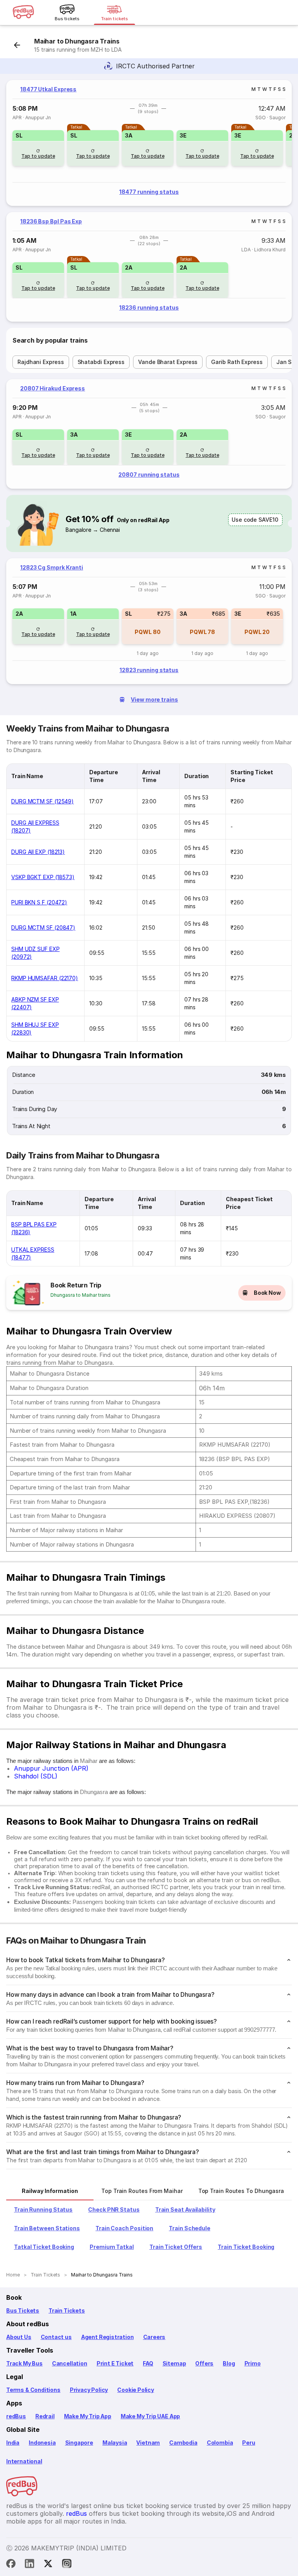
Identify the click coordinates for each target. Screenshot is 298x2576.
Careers (154, 2337)
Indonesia (42, 2443)
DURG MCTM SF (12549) (42, 801)
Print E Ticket (115, 2363)
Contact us (56, 2337)
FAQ (148, 2363)
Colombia (220, 2443)
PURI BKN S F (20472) (39, 902)
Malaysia (115, 2443)
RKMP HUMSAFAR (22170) (45, 978)
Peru (249, 2443)
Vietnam (148, 2443)
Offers (204, 2363)
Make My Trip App (88, 2416)
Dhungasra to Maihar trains (81, 1295)
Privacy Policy (89, 2390)
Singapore (79, 2443)
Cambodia (183, 2443)
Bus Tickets (23, 2310)
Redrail (45, 2416)
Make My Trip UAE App (150, 2416)
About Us (19, 2337)
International (24, 2461)
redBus (16, 2416)
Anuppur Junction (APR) (51, 1768)
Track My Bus (24, 2363)
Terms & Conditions (33, 2390)
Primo (253, 2363)
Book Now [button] (267, 1293)
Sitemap (174, 2363)
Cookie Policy (136, 2390)
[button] (38, 148)
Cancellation (70, 2363)
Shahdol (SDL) (36, 1776)
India (13, 2443)
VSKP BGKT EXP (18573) (43, 877)
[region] (149, 143)
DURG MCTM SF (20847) (43, 927)
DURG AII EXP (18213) (38, 852)
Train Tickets (67, 2310)
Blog (229, 2363)
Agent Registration (107, 2337)
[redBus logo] (23, 13)
